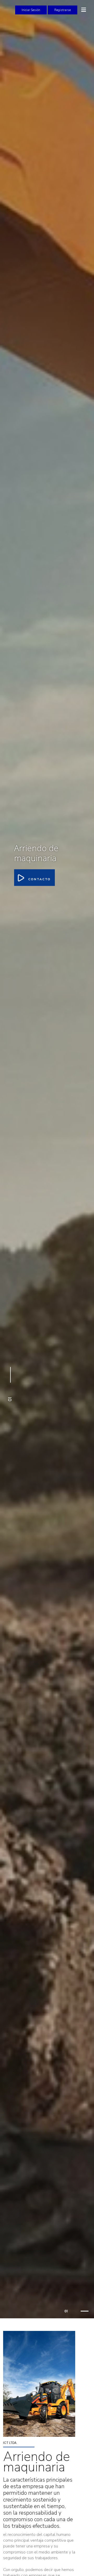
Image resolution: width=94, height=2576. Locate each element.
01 (66, 2311)
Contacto (39, 879)
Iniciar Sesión (31, 10)
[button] (10, 1385)
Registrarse (63, 10)
